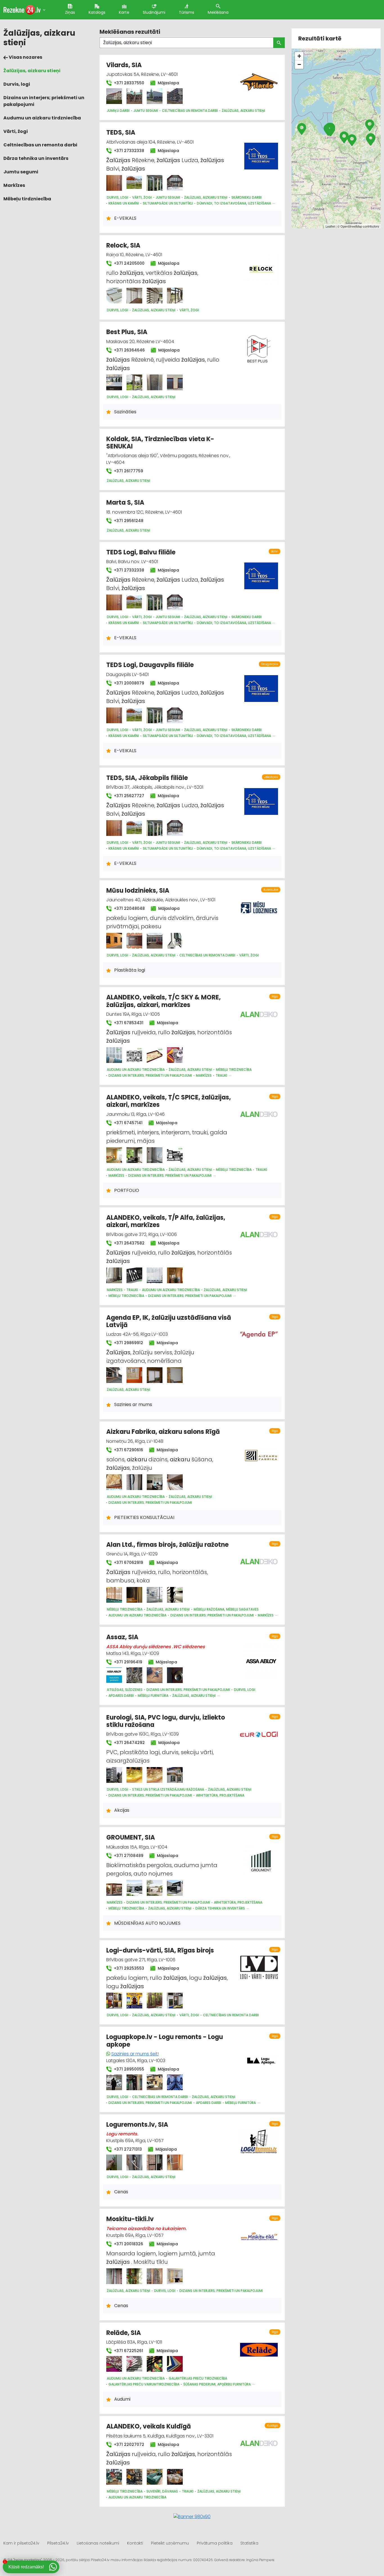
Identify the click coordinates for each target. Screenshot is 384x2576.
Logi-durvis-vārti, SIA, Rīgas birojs (160, 1950)
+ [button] (299, 56)
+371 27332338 (128, 151)
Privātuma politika (215, 2543)
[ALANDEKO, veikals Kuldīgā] (114, 2477)
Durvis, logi (17, 84)
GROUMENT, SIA (131, 1837)
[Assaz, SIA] (114, 1675)
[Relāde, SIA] (114, 2364)
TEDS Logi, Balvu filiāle (141, 552)
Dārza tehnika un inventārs (36, 158)
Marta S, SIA (125, 503)
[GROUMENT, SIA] (114, 1888)
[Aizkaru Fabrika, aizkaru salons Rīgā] (114, 1482)
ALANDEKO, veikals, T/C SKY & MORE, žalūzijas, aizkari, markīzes (163, 1001)
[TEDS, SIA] (114, 183)
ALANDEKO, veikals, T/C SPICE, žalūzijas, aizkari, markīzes (169, 1101)
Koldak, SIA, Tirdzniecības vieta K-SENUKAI (160, 443)
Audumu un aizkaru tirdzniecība (42, 118)
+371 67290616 (128, 1450)
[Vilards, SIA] (114, 96)
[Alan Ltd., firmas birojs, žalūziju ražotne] (114, 1595)
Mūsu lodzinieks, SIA (138, 891)
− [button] (299, 64)
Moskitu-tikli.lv (130, 2219)
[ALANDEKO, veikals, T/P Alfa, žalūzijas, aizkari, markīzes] (114, 1275)
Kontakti (135, 2543)
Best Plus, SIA (127, 332)
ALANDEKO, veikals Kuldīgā (149, 2426)
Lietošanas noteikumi (98, 2543)
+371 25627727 (128, 796)
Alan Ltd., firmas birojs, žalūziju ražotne (167, 1545)
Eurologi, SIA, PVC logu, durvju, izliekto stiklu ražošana (166, 1721)
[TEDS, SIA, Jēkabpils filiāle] (114, 828)
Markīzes (14, 185)
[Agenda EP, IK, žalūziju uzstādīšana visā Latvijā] (114, 1375)
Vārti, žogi (16, 131)
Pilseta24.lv (58, 2543)
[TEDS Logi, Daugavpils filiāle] (114, 715)
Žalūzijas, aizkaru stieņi (32, 71)
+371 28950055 (128, 2069)
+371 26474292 (129, 1743)
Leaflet (330, 226)
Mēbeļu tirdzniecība (27, 199)
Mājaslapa (168, 83)
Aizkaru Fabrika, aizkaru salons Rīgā (163, 1432)
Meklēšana (218, 12)
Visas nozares (25, 57)
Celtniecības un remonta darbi (40, 145)
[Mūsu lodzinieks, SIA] (114, 941)
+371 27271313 (127, 2149)
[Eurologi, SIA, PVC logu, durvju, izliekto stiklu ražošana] (114, 1775)
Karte (124, 12)
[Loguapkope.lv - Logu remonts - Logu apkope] (114, 2082)
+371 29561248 (128, 521)
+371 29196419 (127, 1662)
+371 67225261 (128, 2351)
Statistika (249, 2543)
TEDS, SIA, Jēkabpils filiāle (147, 778)
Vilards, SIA (124, 65)
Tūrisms (187, 12)
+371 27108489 (128, 1856)
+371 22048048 (129, 908)
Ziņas (70, 12)
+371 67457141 (128, 1123)
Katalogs (97, 12)
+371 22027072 (128, 2445)
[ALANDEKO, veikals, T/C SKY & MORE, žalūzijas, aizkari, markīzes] (114, 1055)
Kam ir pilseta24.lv (21, 2543)
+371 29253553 (128, 1968)
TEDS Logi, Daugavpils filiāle (150, 665)
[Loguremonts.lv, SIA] (114, 2162)
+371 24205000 (129, 263)
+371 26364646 (129, 350)
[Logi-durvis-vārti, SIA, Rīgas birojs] (114, 2001)
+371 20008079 (128, 683)
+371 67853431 (128, 1023)
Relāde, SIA (124, 2333)
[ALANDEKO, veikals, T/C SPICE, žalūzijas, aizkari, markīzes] (114, 1155)
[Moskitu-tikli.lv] (114, 2276)
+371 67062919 (128, 1563)
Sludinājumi (154, 12)
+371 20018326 (128, 2244)
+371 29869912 (128, 1343)
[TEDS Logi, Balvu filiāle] (114, 602)
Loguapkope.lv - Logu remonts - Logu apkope (165, 2041)
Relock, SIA (123, 245)
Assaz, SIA (122, 1637)
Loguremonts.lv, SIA (137, 2125)
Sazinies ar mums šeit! (135, 2054)
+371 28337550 (128, 83)
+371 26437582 (129, 1243)
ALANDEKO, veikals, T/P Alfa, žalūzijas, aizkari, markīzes (166, 1221)
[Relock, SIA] (114, 296)
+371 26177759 (128, 471)
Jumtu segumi (21, 172)
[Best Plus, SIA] (114, 382)
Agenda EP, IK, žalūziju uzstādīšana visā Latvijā (169, 1321)
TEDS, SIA (121, 132)
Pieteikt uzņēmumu (170, 2543)
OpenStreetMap (351, 226)
